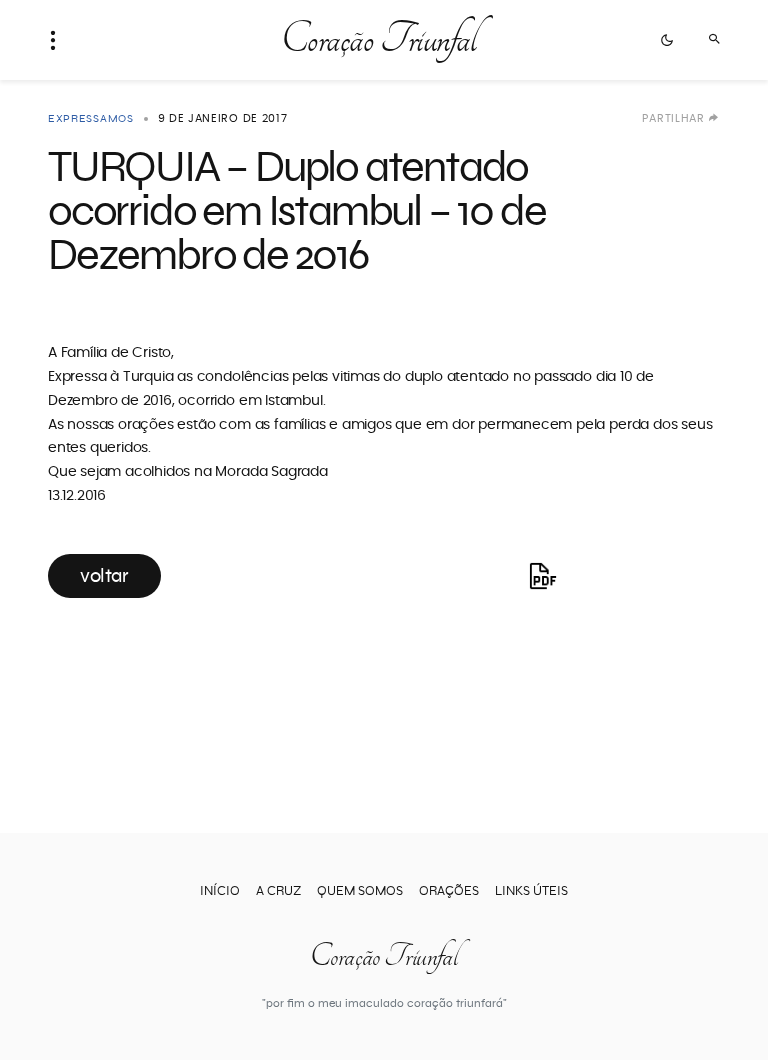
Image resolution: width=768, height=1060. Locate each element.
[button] (59, 40)
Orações (449, 891)
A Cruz (278, 891)
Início (220, 891)
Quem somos (360, 891)
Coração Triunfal (378, 40)
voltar (104, 576)
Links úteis (531, 891)
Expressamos (91, 118)
